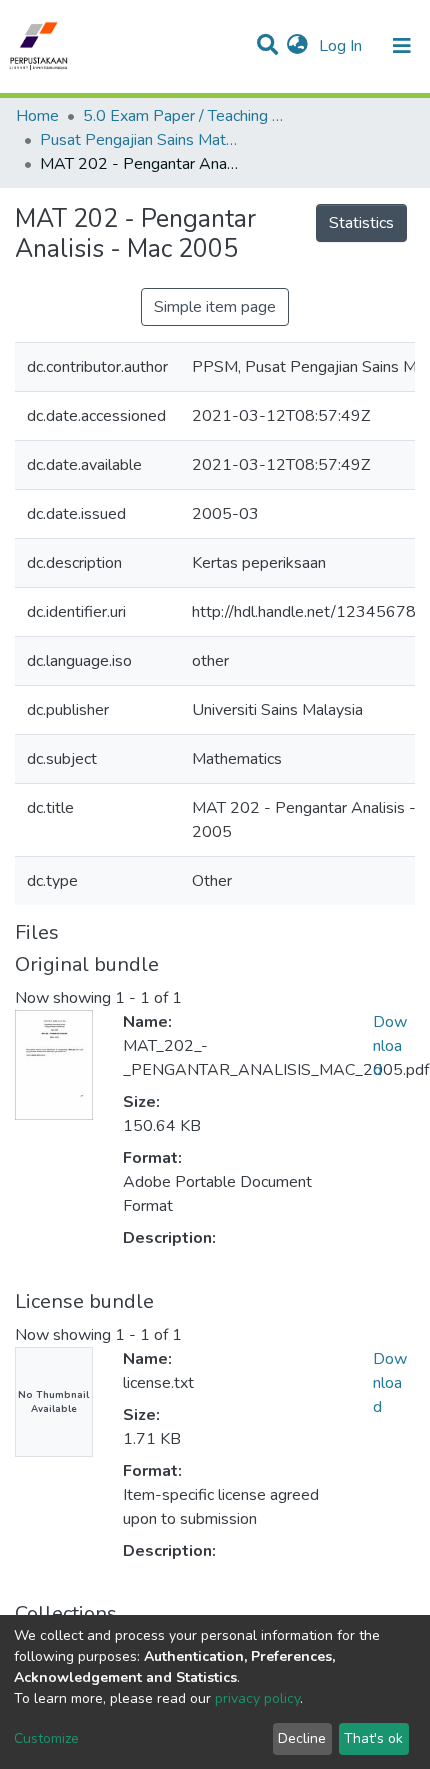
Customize (46, 1738)
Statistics (361, 223)
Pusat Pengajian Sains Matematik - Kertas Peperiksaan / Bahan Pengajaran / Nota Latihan (140, 140)
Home (37, 116)
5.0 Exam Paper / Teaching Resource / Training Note (183, 116)
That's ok (373, 1738)
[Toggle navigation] (402, 46)
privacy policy (257, 1698)
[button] (297, 46)
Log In (342, 46)
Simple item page (215, 307)
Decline (302, 1738)
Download (390, 1046)
